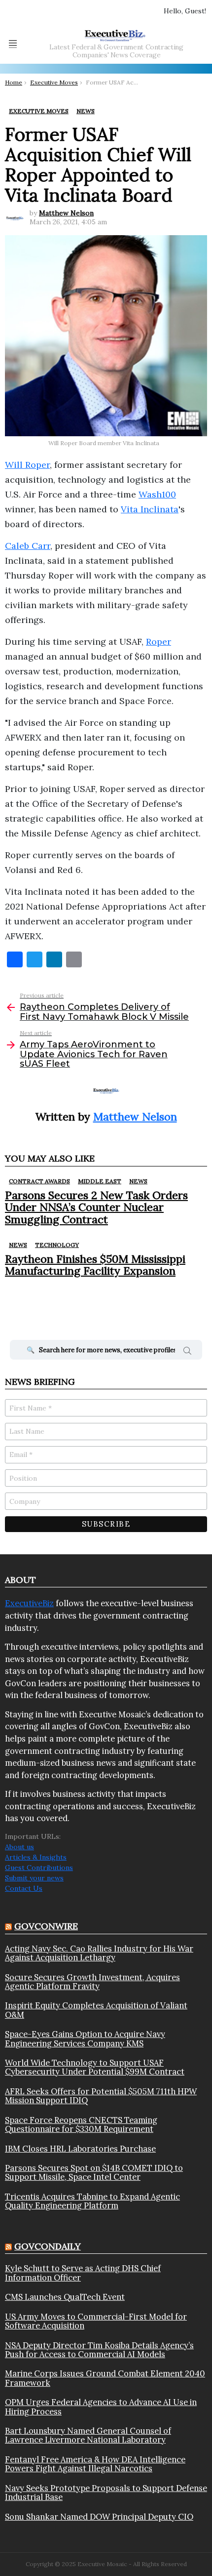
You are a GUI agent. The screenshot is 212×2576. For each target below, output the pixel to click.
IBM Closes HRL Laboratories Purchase (80, 2149)
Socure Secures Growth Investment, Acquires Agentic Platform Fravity (92, 1982)
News (138, 1181)
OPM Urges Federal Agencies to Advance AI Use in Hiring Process (101, 2407)
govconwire (46, 1926)
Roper (159, 642)
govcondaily (48, 2246)
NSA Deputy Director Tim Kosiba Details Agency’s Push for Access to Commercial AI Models (99, 2350)
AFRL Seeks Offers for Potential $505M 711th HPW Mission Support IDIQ (101, 2096)
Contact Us (24, 1888)
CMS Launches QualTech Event (65, 2297)
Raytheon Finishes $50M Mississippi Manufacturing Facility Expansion (95, 1265)
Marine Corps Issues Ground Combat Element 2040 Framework (105, 2378)
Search (187, 1352)
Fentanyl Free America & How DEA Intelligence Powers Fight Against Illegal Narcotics (95, 2464)
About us (19, 1847)
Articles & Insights (36, 1857)
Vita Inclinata (150, 509)
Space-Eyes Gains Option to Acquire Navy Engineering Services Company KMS (85, 2039)
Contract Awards (39, 1181)
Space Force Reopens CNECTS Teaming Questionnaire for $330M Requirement (81, 2125)
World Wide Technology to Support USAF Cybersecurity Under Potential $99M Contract (95, 2067)
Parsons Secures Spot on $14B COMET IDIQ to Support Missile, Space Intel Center (94, 2173)
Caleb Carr (28, 546)
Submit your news (34, 1878)
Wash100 (157, 494)
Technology (57, 1245)
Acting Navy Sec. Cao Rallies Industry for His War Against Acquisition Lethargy (99, 1953)
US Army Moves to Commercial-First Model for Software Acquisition (96, 2321)
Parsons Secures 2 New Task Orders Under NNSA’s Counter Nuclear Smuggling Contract (96, 1207)
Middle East (100, 1181)
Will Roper (27, 465)
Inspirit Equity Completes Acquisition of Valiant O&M (96, 2010)
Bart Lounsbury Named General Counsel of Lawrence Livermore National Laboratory (88, 2435)
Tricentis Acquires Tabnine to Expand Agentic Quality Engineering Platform (92, 2201)
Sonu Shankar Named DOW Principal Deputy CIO (99, 2517)
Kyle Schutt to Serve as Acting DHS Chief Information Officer (83, 2273)
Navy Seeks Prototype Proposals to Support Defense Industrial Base (106, 2493)
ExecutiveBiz (29, 1603)
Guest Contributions (39, 1868)
